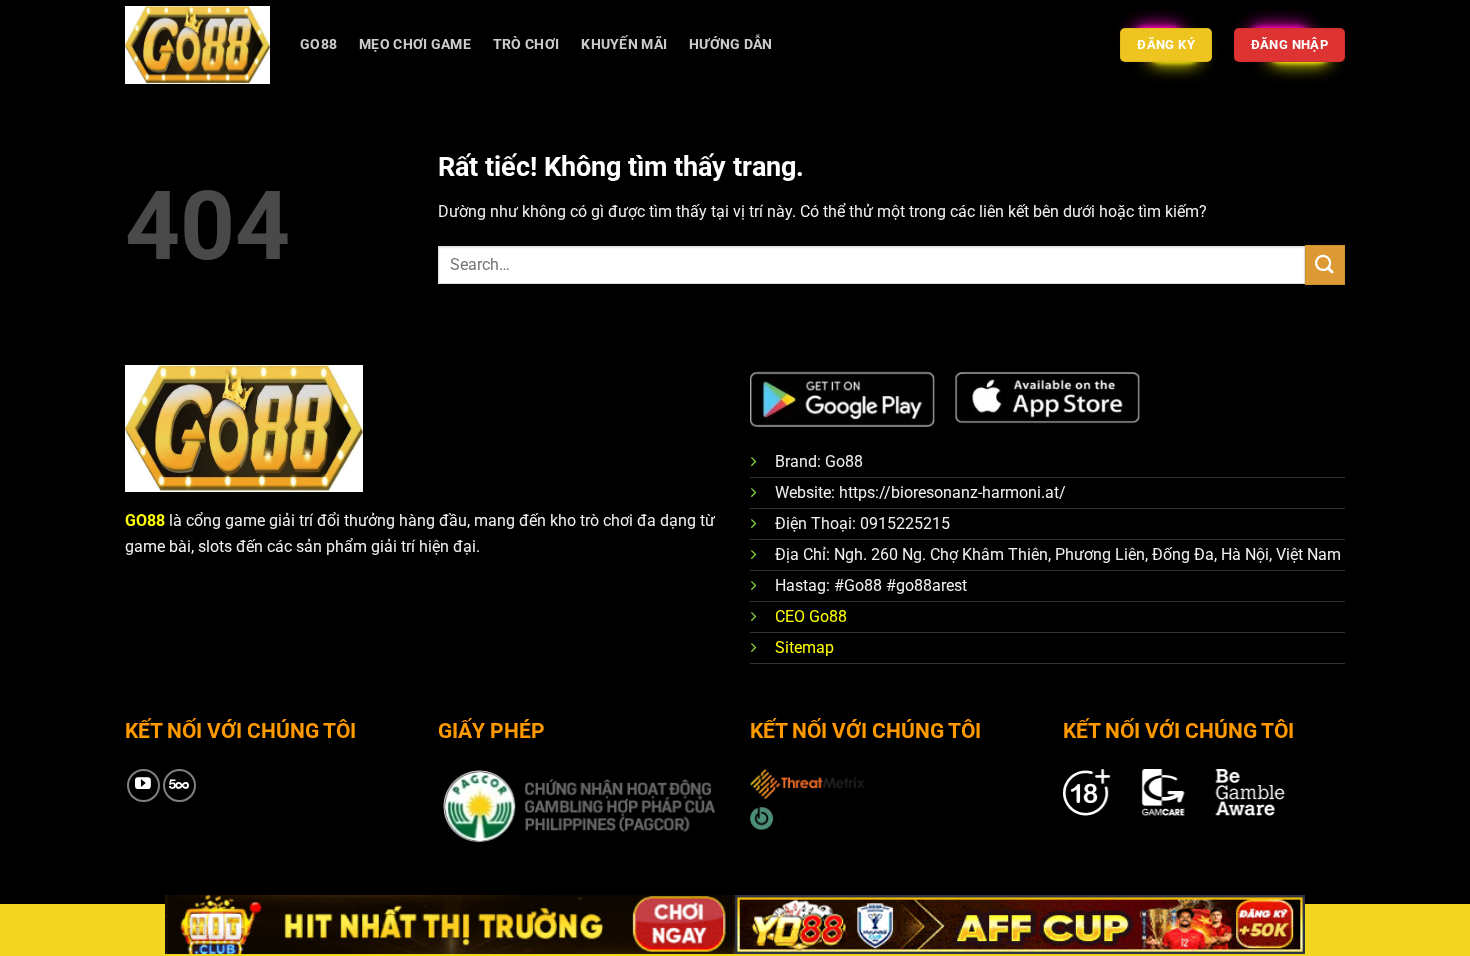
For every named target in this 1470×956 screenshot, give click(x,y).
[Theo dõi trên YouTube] (143, 785)
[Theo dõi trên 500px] (179, 785)
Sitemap (804, 647)
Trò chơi (526, 44)
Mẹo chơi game (415, 44)
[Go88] (197, 44)
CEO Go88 (811, 616)
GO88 (318, 44)
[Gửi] (1325, 264)
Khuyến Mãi (624, 44)
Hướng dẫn (731, 44)
